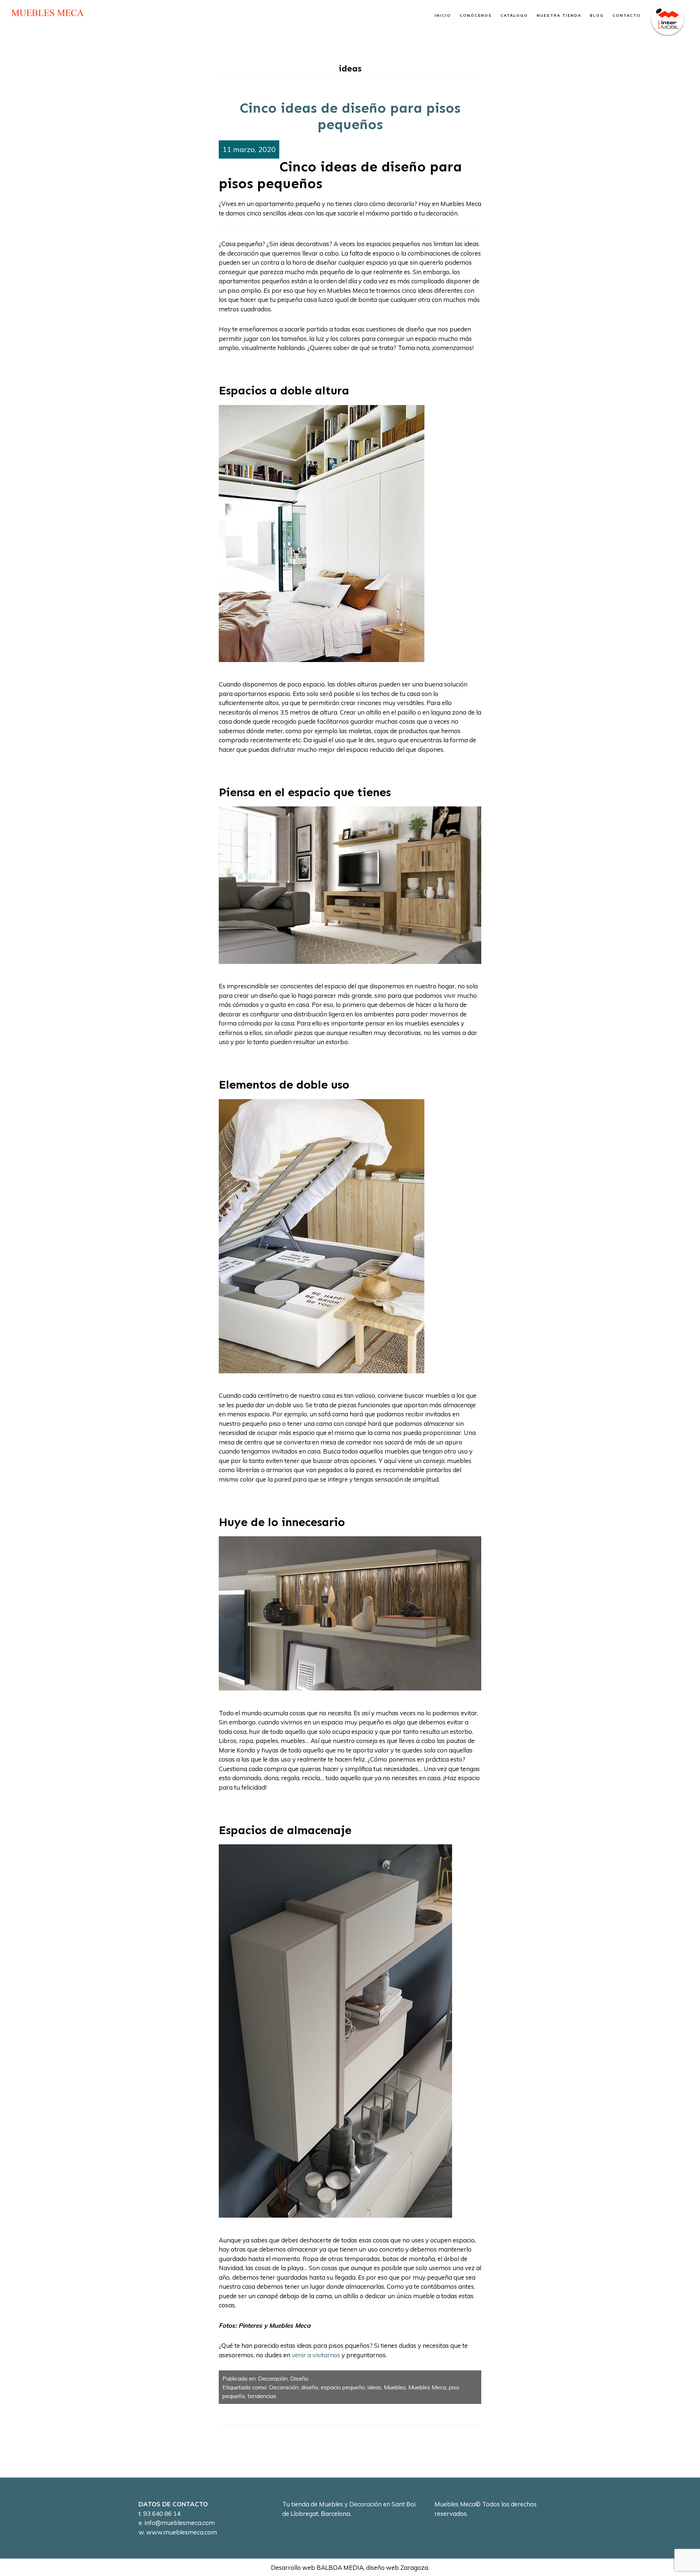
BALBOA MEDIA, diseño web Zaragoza (372, 2567)
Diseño (299, 2378)
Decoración (273, 2378)
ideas (374, 2387)
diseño (310, 2387)
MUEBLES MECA (47, 13)
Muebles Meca (427, 2387)
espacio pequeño (343, 2387)
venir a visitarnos (316, 2355)
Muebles (395, 2387)
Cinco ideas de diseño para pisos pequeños (350, 116)
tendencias (262, 2396)
